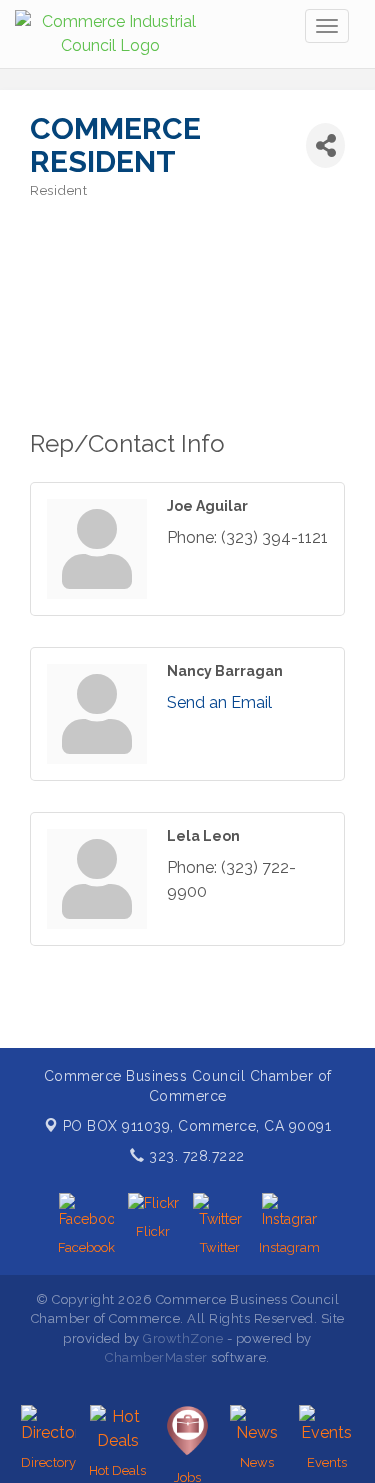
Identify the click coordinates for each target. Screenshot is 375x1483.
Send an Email (219, 702)
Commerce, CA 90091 (197, 1126)
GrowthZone (183, 1338)
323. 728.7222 (195, 1156)
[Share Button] (325, 145)
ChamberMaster (156, 1357)
